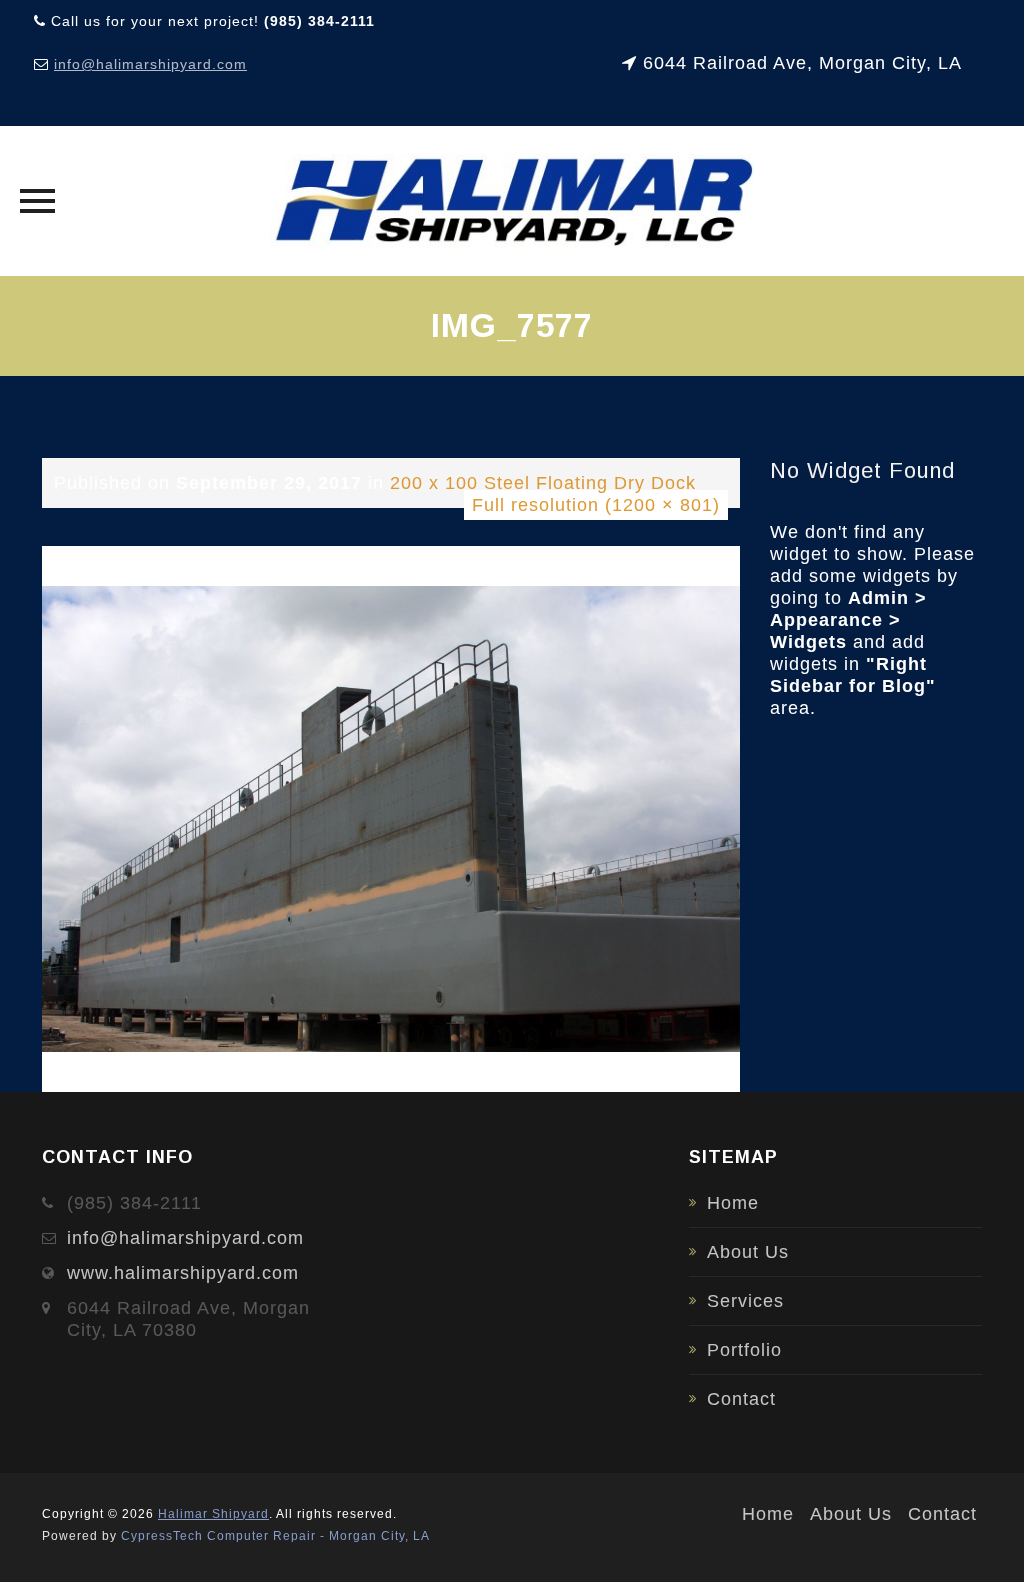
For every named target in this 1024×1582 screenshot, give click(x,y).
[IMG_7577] (391, 818)
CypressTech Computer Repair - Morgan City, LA (275, 1536)
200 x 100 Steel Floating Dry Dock (543, 483)
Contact (741, 1399)
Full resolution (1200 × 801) (596, 505)
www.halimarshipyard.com (183, 1273)
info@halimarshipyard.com (150, 64)
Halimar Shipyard (213, 1514)
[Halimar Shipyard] (512, 201)
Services (745, 1301)
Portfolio (744, 1350)
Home (733, 1203)
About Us (748, 1252)
